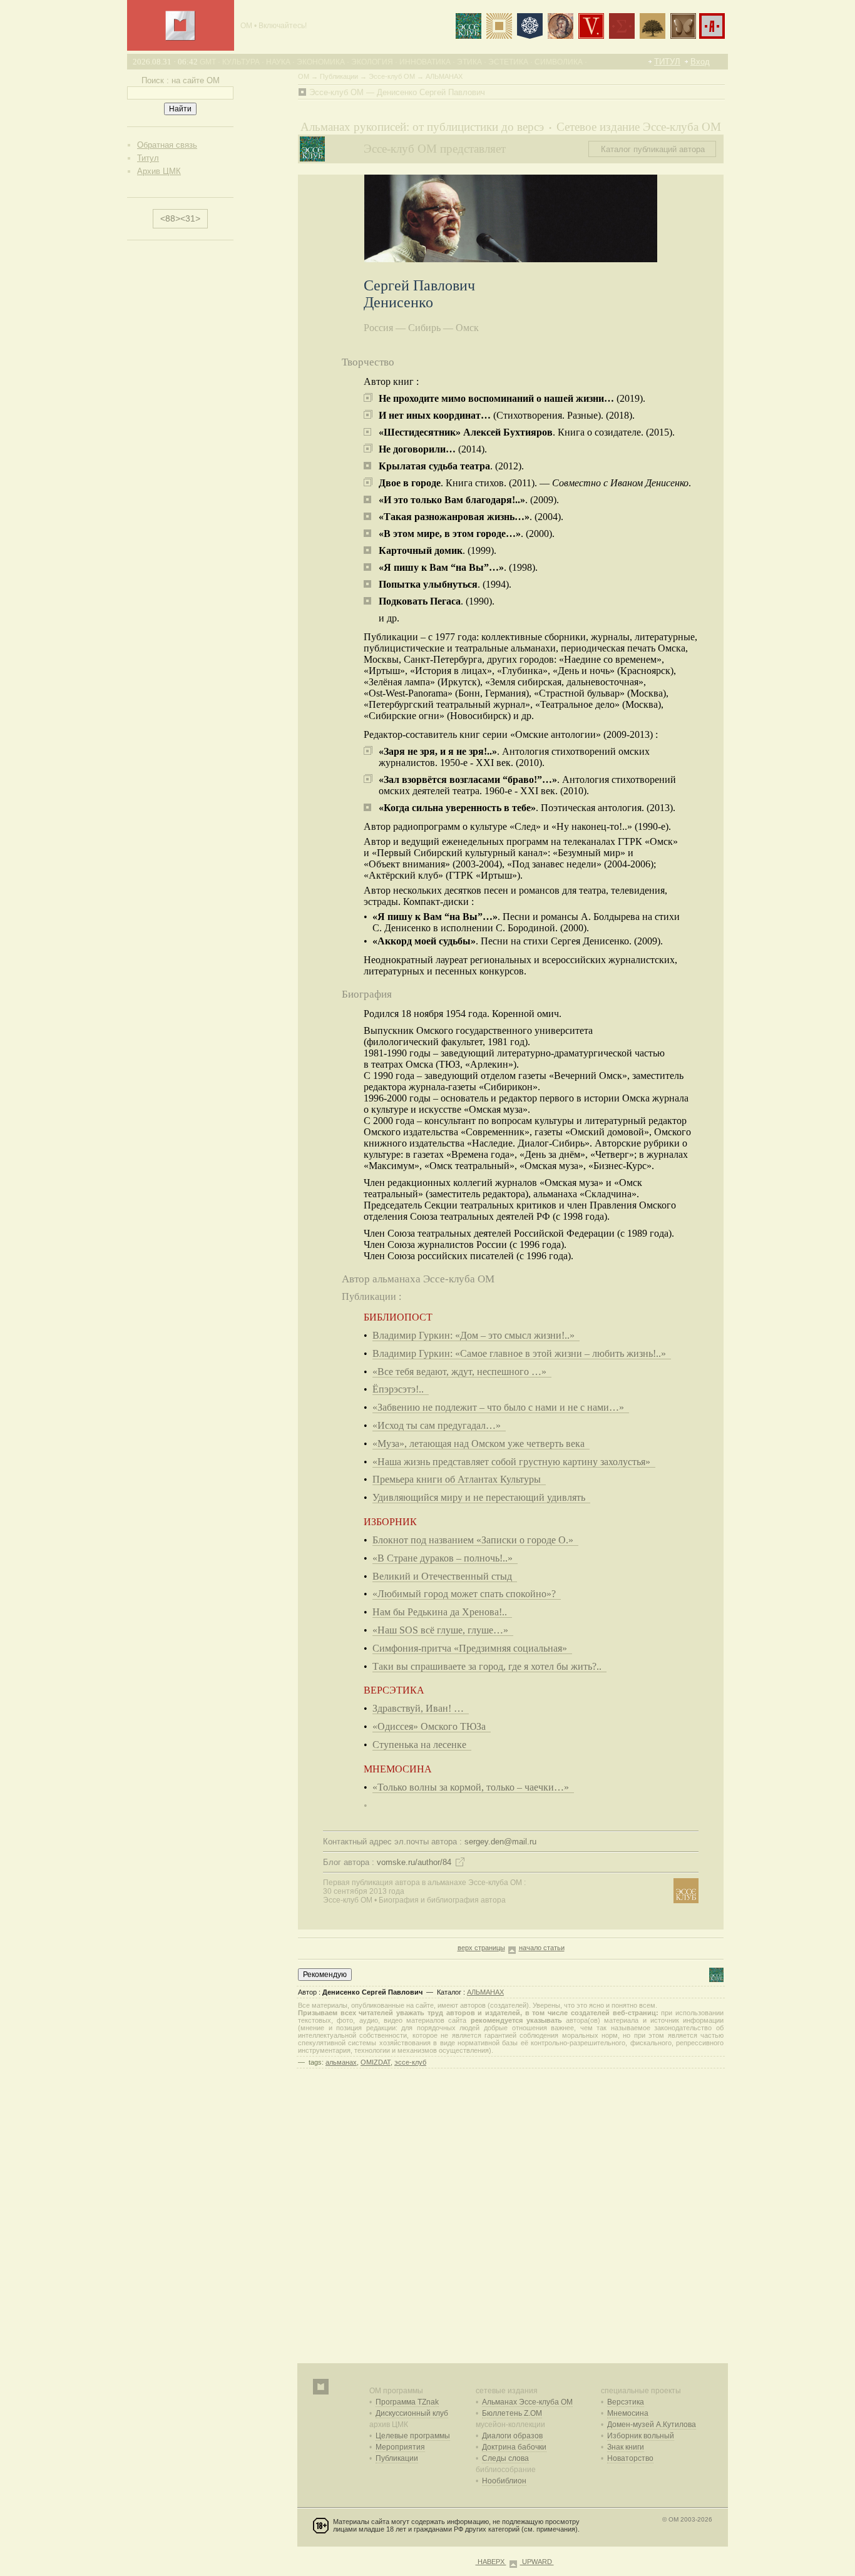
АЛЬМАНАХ (485, 1992)
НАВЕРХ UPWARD (515, 2562)
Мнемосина (628, 2413)
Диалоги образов (512, 2436)
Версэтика (626, 2402)
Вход (700, 62)
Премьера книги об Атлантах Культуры (459, 1479)
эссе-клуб (410, 2062)
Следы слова (505, 2458)
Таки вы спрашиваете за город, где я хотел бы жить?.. (489, 1666)
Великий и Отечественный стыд (445, 1576)
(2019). (512, 398)
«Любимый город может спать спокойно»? (467, 1594)
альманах (341, 2062)
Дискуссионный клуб (412, 2413)
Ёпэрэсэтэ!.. (401, 1389)
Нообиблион (504, 2481)
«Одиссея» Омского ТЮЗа (432, 1726)
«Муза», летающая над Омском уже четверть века (481, 1444)
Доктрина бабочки (514, 2447)
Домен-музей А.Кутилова (652, 2425)
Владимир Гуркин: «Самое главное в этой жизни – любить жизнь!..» (522, 1353)
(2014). (433, 449)
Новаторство (630, 2458)
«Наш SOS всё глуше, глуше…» (443, 1630)
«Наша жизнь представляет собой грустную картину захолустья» (514, 1462)
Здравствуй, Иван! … (421, 1708)
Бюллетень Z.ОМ (512, 2413)
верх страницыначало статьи (511, 1948)
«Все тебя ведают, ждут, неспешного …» (462, 1372)
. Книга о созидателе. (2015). (527, 432)
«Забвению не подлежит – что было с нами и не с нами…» (501, 1407)
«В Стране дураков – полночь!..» (445, 1558)
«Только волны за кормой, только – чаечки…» (473, 1787)
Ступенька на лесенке (422, 1745)
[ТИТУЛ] (180, 38)
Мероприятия (400, 2447)
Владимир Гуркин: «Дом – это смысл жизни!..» (476, 1335)
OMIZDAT (376, 2062)
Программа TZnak (407, 2402)
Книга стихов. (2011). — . (535, 483)
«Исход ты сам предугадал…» (439, 1425)
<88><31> (180, 218)
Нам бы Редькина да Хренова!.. (442, 1612)
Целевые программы (413, 2436)
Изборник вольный (641, 2436)
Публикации (397, 2458)
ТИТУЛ (667, 62)
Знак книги (626, 2447)
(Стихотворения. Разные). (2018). (507, 415)
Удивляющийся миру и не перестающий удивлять (481, 1497)
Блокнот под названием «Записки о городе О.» (475, 1540)
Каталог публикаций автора (653, 149)
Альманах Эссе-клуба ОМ (527, 2402)
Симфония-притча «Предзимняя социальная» (472, 1648)
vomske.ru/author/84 (414, 1862)
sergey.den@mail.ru (500, 1842)
